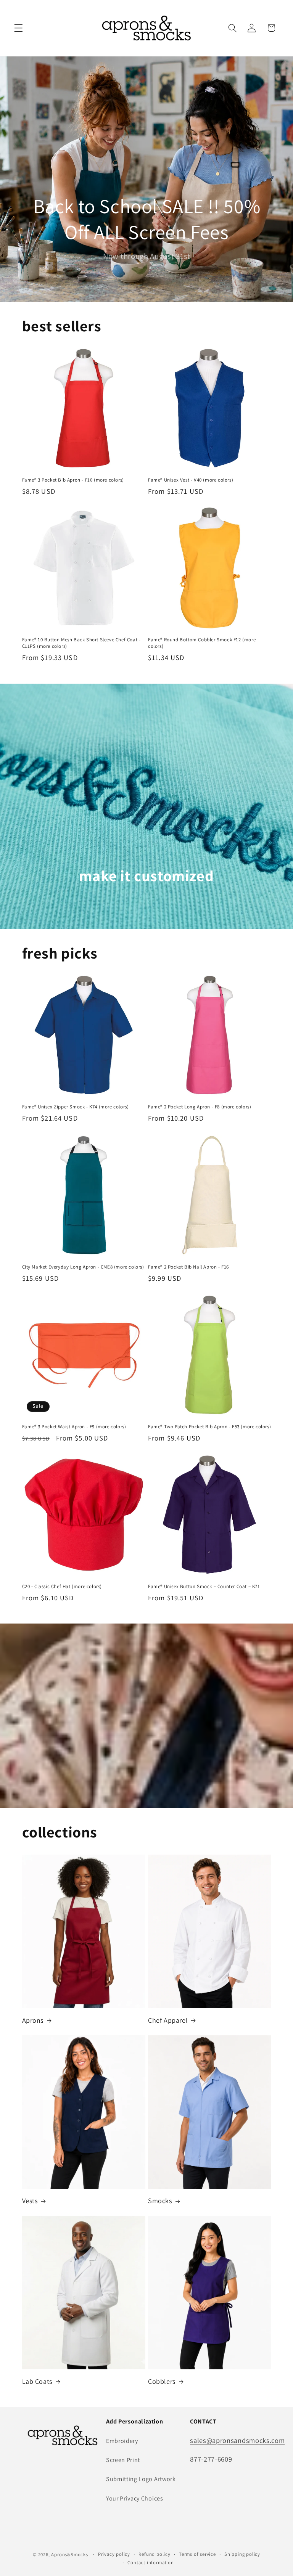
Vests (30, 2201)
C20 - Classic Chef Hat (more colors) (62, 1587)
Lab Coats (37, 2381)
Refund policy (154, 2554)
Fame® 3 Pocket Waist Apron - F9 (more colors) (74, 1427)
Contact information (151, 2562)
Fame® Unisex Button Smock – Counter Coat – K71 (204, 1587)
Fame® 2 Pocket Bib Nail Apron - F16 (188, 1267)
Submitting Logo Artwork (141, 2479)
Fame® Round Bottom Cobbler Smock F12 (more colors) (202, 643)
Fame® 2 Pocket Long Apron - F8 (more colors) (200, 1107)
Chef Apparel (168, 2020)
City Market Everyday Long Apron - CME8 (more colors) (83, 1267)
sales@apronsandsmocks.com (237, 2440)
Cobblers (162, 2381)
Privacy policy (114, 2554)
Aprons (33, 2020)
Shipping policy (242, 2554)
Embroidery (122, 2441)
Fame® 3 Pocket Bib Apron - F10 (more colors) (73, 480)
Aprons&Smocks (69, 2554)
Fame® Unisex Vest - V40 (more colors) (191, 480)
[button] (19, 28)
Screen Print (123, 2460)
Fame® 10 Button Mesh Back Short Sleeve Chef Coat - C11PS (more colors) (81, 643)
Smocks (160, 2201)
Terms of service (197, 2554)
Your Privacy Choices (135, 2498)
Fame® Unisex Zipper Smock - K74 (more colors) (76, 1107)
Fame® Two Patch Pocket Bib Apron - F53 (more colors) (209, 1427)
